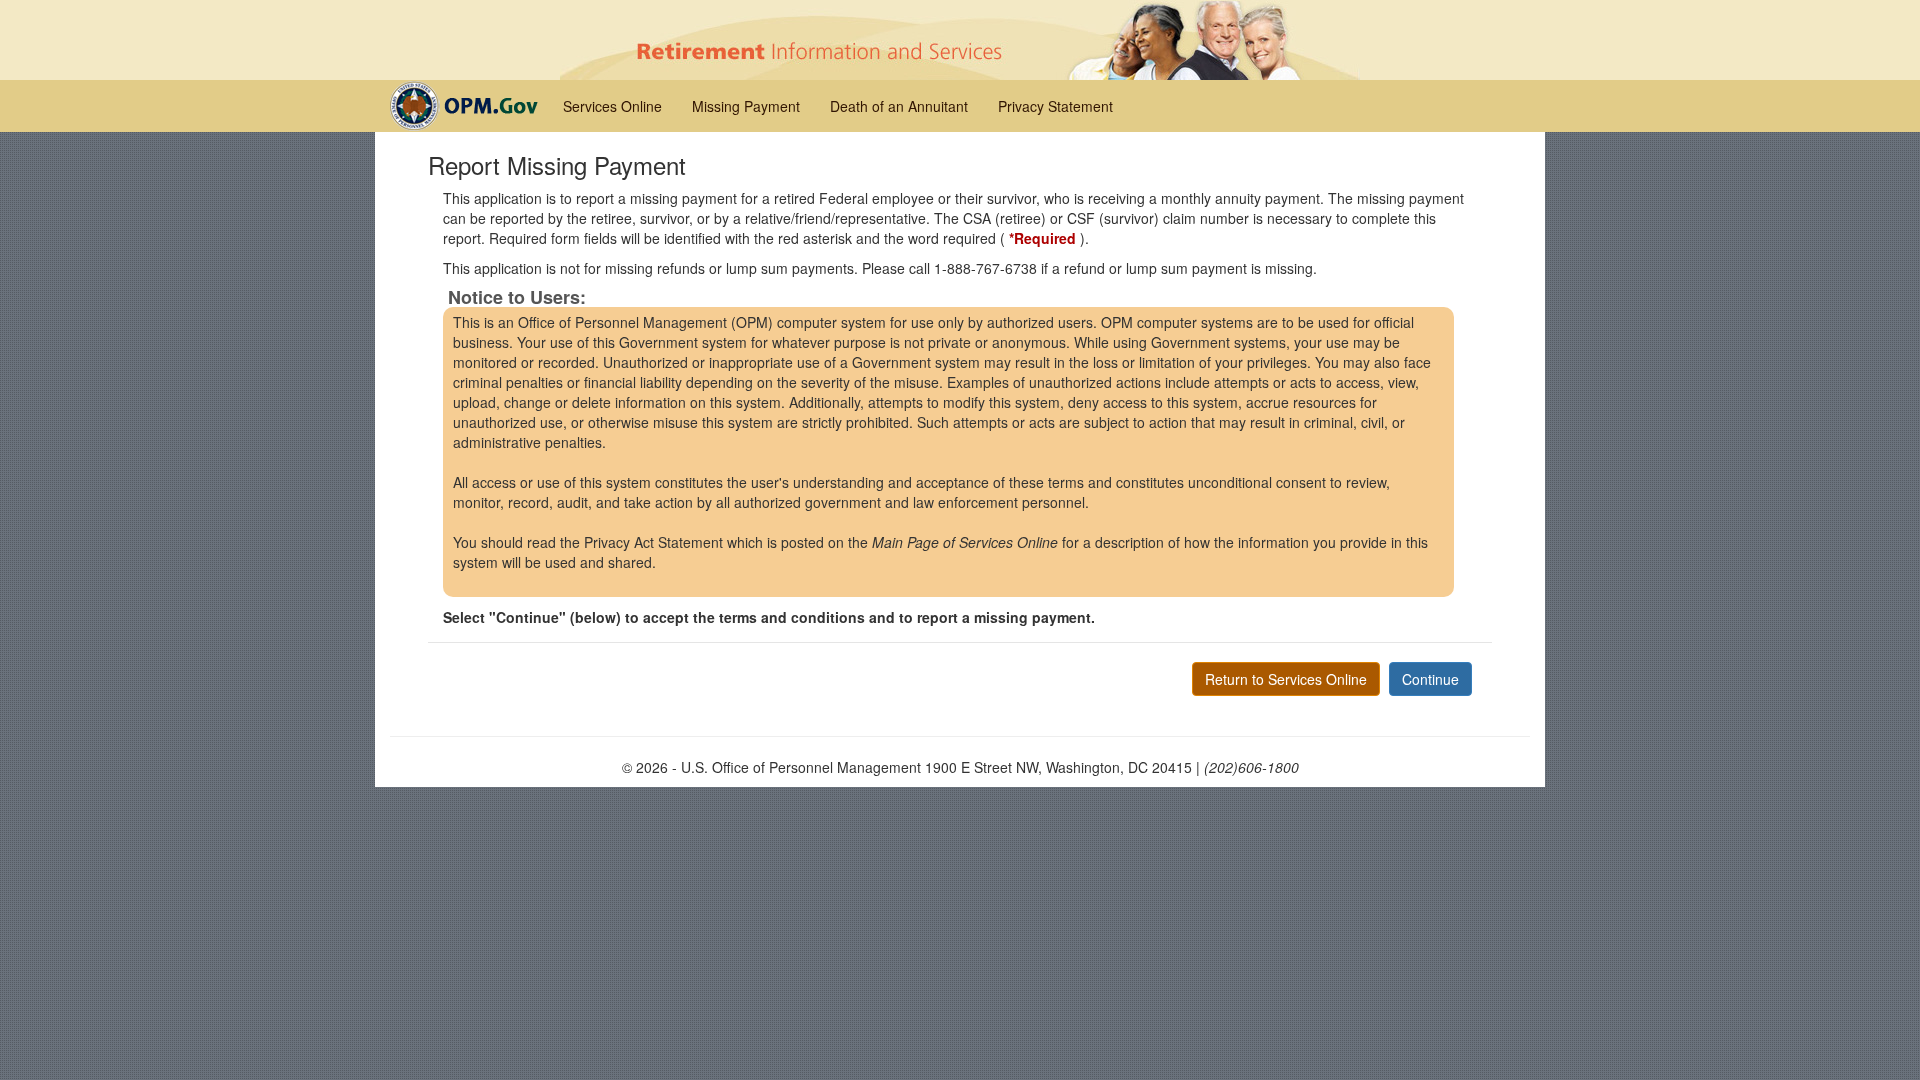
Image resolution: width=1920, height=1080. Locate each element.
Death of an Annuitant (899, 106)
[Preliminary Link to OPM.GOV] (469, 104)
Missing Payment (746, 106)
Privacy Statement (1055, 106)
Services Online (612, 106)
